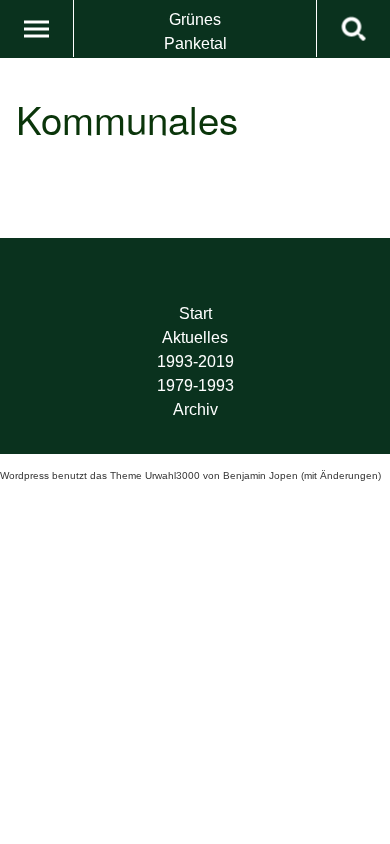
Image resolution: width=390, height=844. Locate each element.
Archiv (195, 409)
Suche (353, 28)
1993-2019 (195, 361)
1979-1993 (195, 385)
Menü (36, 28)
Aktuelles (195, 337)
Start (195, 313)
